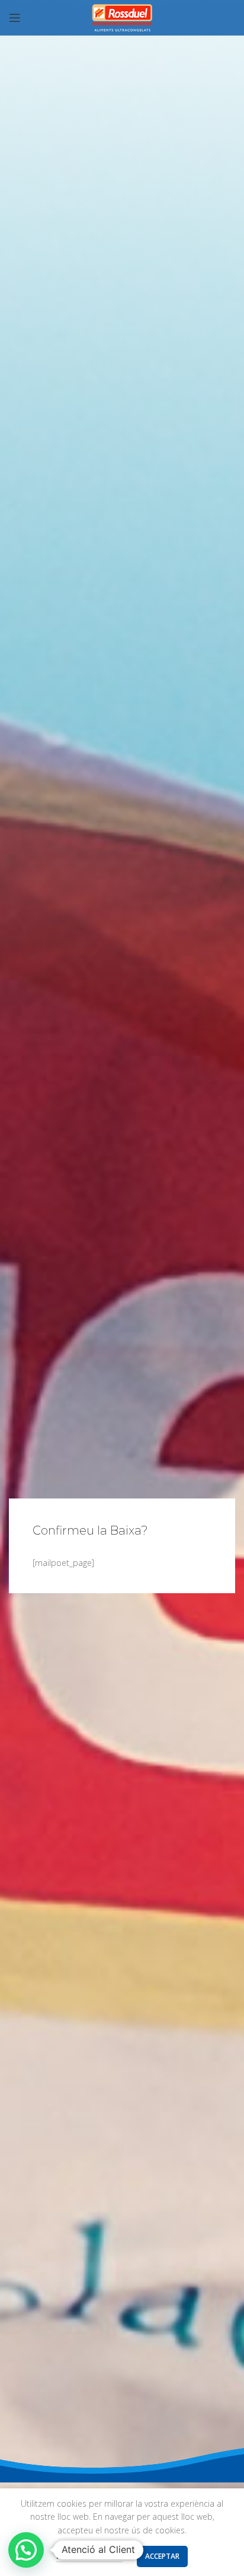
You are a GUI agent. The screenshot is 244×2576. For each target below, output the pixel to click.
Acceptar (162, 2556)
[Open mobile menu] (15, 18)
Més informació (89, 2556)
